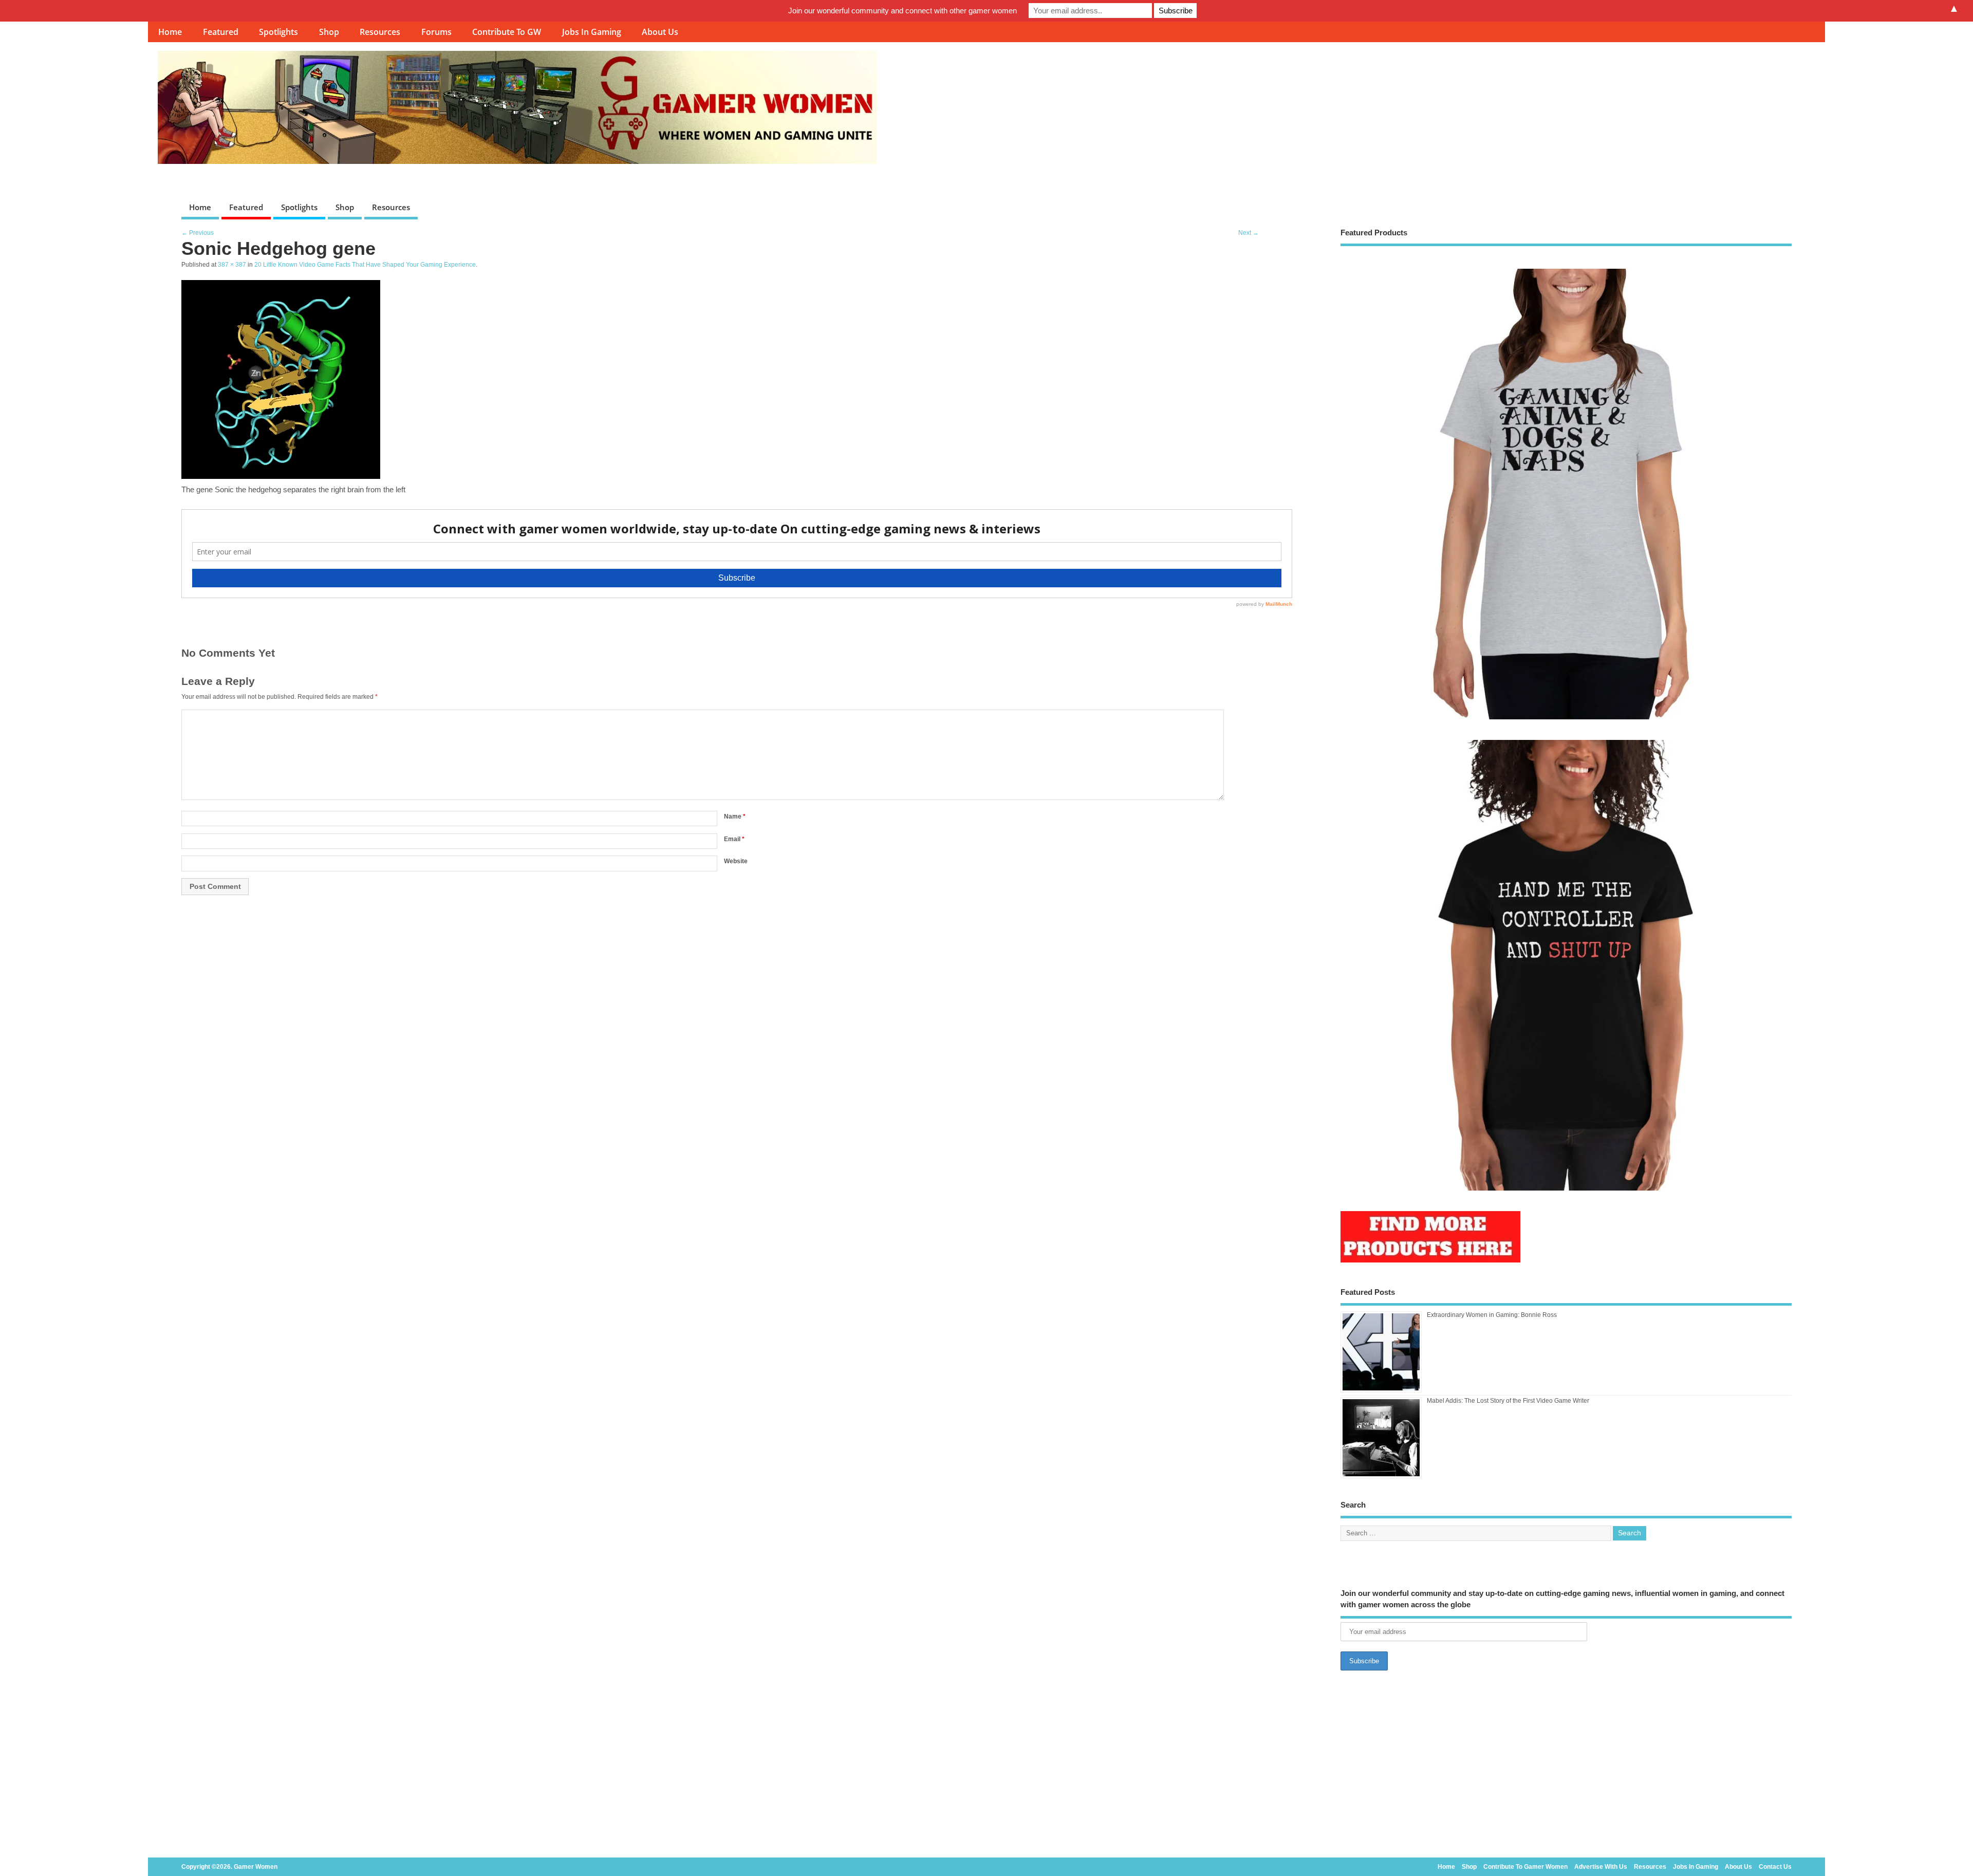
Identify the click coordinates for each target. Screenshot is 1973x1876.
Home (170, 32)
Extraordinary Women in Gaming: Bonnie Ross (1492, 1315)
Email (734, 839)
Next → (1249, 233)
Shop (329, 32)
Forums (436, 32)
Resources (380, 32)
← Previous (198, 233)
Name (735, 816)
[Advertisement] (1566, 1767)
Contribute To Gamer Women (1525, 1867)
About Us (660, 32)
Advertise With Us (1601, 1867)
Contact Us (1775, 1867)
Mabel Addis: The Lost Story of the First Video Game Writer (1508, 1401)
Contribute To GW (507, 32)
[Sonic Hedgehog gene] (281, 476)
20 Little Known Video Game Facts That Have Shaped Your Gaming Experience (365, 265)
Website (736, 861)
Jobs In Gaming (592, 32)
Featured (221, 32)
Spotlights (278, 32)
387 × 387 (232, 265)
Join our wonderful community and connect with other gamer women (902, 11)
